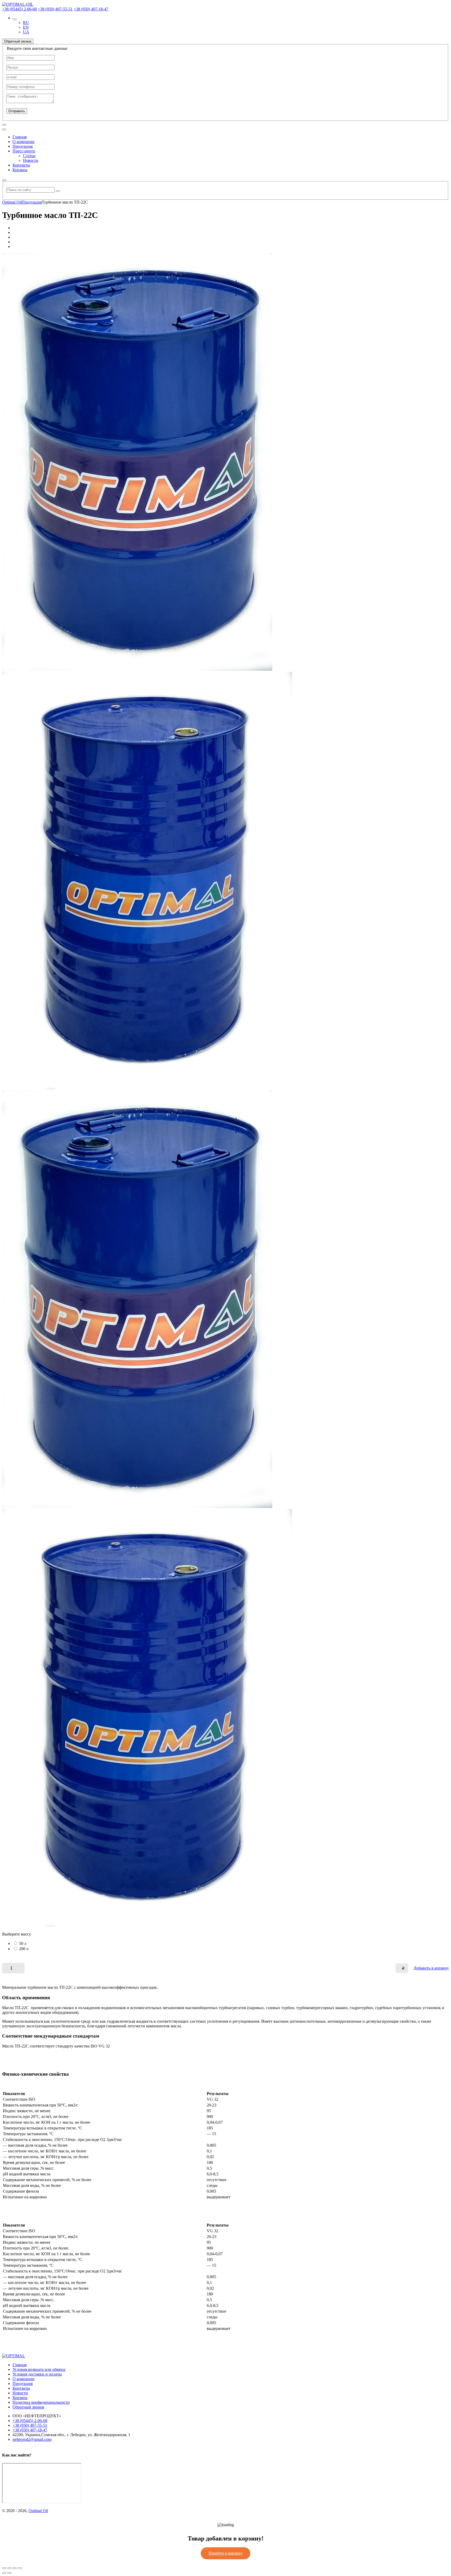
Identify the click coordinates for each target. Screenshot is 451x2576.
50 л (23, 1943)
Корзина (20, 170)
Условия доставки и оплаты (37, 2374)
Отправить (17, 111)
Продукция (23, 146)
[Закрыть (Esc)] (20, 2568)
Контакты (21, 165)
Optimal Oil (38, 2511)
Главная (20, 137)
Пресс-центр (24, 151)
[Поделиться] (15, 2568)
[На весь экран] (9, 2568)
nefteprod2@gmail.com (32, 2439)
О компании (23, 142)
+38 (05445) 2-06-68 (19, 9)
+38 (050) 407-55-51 (55, 9)
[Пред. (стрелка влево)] (4, 2573)
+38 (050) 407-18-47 (91, 9)
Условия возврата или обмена (39, 2369)
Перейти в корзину (225, 2553)
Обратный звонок (28, 2407)
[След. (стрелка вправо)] (9, 2573)
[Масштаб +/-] (4, 2568)
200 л (24, 1949)
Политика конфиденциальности (41, 2402)
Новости (31, 160)
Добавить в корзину (431, 1968)
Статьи (29, 156)
